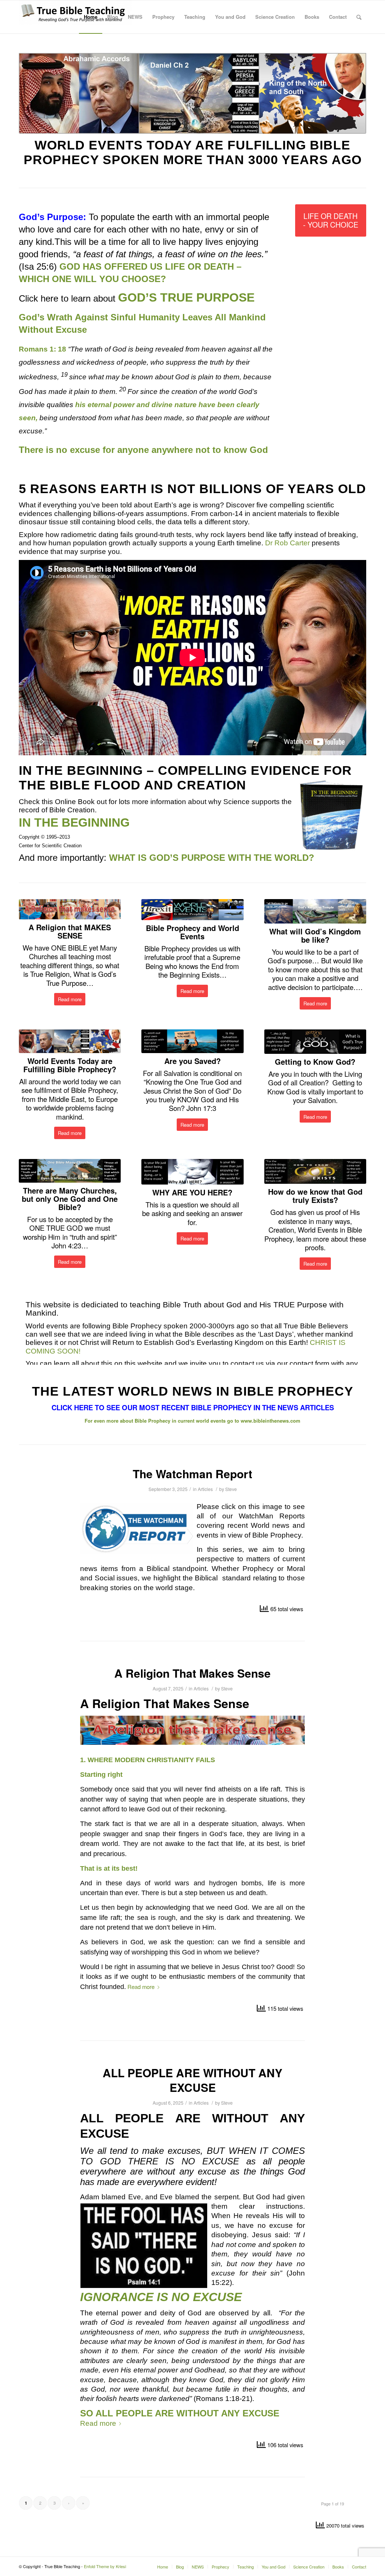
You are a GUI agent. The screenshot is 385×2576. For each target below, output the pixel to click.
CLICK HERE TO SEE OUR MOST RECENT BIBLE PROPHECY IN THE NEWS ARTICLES (193, 1407)
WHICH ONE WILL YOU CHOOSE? (94, 279)
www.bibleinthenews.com (271, 1421)
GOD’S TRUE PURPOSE (186, 297)
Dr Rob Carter (287, 543)
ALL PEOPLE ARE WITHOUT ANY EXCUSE (192, 2080)
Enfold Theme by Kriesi (105, 2566)
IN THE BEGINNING (81, 770)
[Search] (359, 17)
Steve (231, 1489)
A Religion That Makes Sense (192, 1673)
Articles (205, 1489)
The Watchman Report (192, 1474)
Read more (141, 1987)
